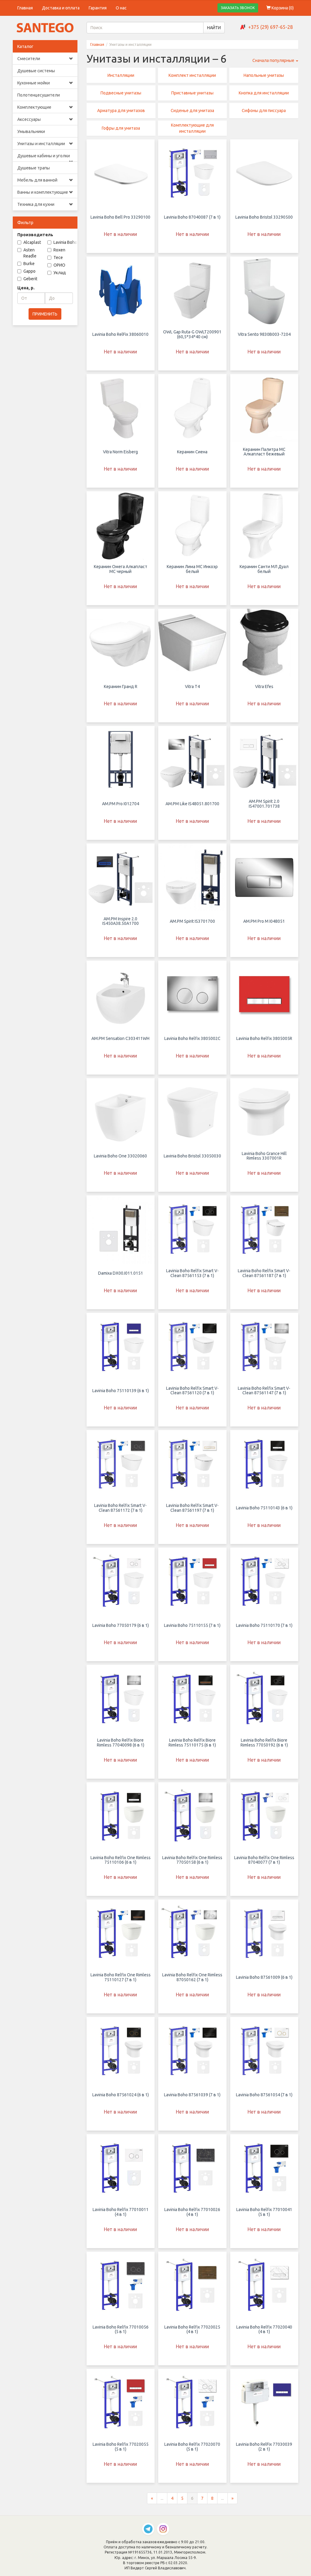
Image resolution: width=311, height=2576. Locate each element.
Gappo (29, 271)
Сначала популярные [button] (274, 60)
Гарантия (98, 8)
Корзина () (282, 8)
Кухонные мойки (34, 83)
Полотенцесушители (39, 95)
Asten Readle (30, 253)
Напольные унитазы (264, 75)
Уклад (60, 273)
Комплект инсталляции (192, 75)
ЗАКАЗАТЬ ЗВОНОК (238, 8)
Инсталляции (121, 75)
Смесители (29, 59)
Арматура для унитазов (121, 111)
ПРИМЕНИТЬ (45, 314)
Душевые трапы (34, 168)
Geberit (30, 279)
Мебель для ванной (37, 180)
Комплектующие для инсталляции (192, 128)
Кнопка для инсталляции (264, 93)
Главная (25, 8)
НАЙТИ (214, 28)
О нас (121, 8)
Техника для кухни (36, 204)
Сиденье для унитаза (192, 111)
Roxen (59, 250)
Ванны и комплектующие (43, 192)
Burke (29, 264)
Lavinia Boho (65, 242)
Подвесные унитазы (121, 93)
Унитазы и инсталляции (41, 144)
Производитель (35, 235)
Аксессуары (29, 119)
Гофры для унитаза (121, 128)
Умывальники (31, 131)
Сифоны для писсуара (264, 111)
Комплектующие (34, 107)
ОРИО (59, 265)
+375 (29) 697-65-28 (270, 27)
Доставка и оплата (61, 8)
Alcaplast (32, 242)
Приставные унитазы (192, 93)
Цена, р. (26, 288)
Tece (58, 257)
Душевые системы (36, 71)
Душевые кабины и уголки (44, 156)
